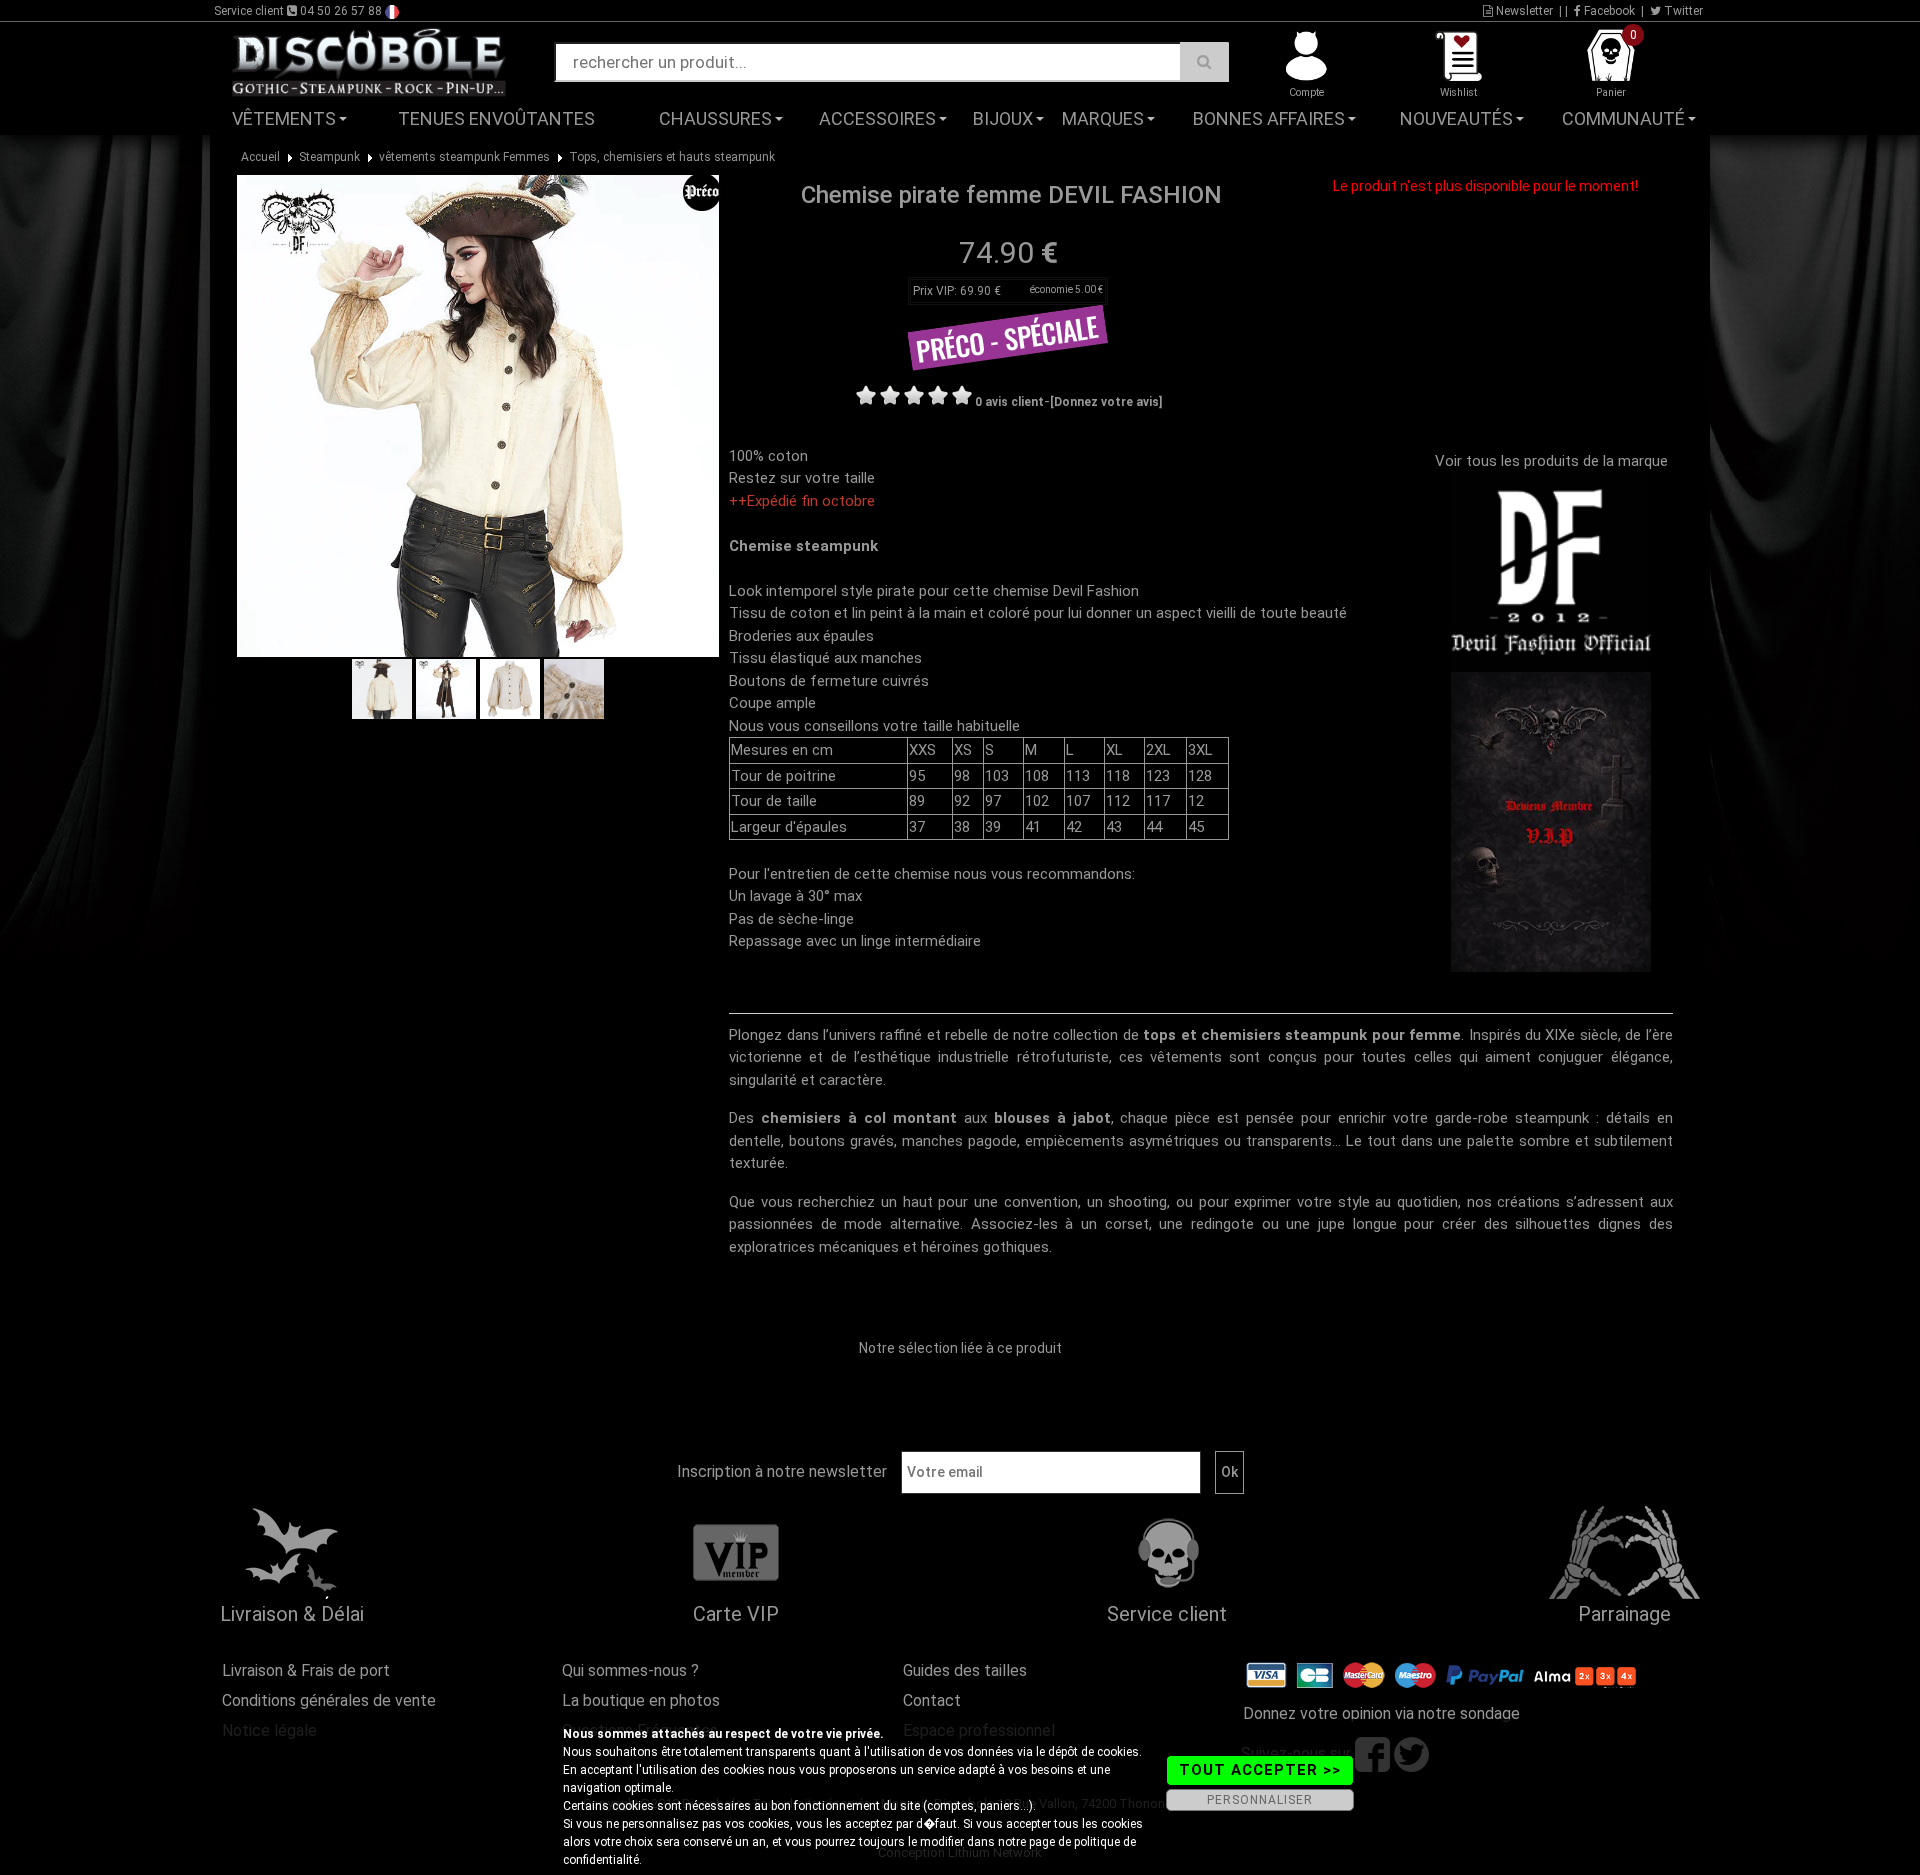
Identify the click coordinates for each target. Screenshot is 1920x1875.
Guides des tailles (965, 1670)
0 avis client (1009, 402)
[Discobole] (369, 61)
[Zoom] (478, 415)
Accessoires (877, 118)
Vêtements (284, 118)
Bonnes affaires (1269, 118)
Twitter (1682, 11)
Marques (1103, 118)
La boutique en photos (641, 1700)
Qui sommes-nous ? (630, 1670)
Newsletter (1523, 11)
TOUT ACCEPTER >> (1260, 1770)
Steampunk (329, 157)
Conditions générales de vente (329, 1700)
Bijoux (1003, 118)
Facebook (1608, 11)
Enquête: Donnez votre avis (1535, 149)
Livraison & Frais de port (306, 1670)
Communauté (1623, 118)
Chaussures (715, 118)
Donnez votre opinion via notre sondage (1381, 1713)
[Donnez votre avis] (1106, 402)
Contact (932, 1700)
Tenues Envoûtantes (496, 118)
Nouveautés (1456, 118)
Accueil (260, 157)
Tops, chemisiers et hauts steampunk (672, 157)
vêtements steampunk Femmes (464, 157)
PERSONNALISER (1260, 1800)
